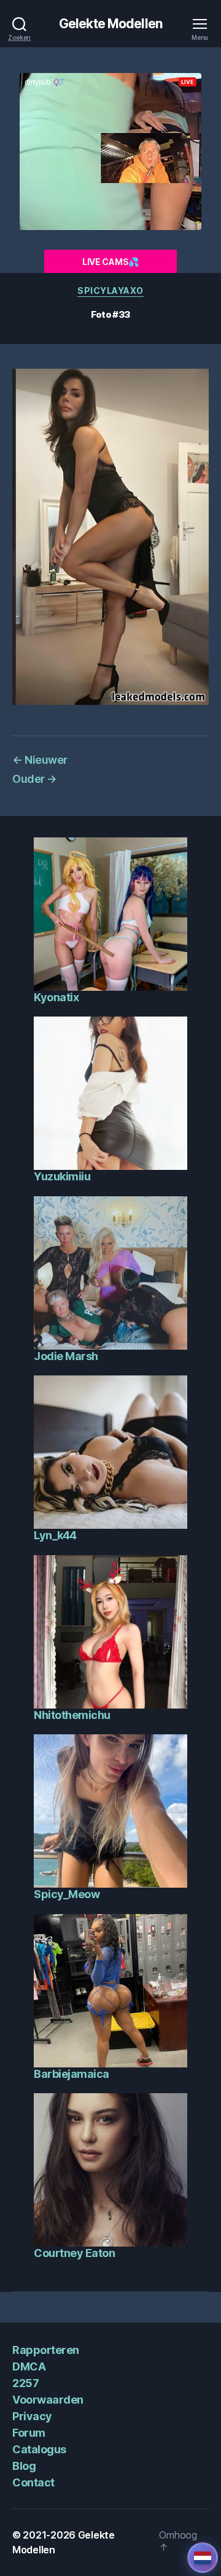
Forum (29, 2433)
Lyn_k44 (55, 1535)
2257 (25, 2383)
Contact (33, 2482)
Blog (24, 2466)
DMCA (29, 2366)
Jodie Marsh (66, 1356)
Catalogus (39, 2449)
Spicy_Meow (67, 1894)
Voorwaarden (48, 2400)
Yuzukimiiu (62, 1176)
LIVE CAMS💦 (110, 262)
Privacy (32, 2416)
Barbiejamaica (72, 2074)
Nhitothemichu (72, 1715)
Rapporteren (46, 2350)
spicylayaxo (110, 290)
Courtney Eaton (74, 2253)
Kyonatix (56, 997)
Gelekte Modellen (110, 24)
